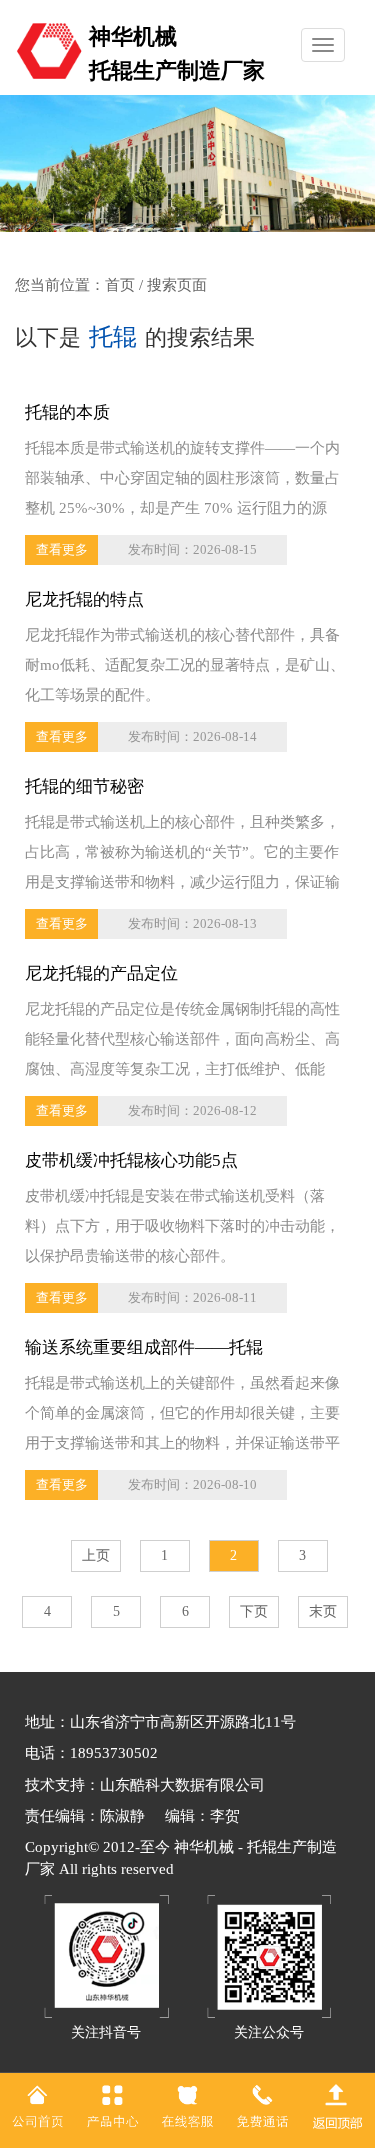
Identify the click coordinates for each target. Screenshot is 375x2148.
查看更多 (62, 549)
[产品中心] (112, 2105)
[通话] (262, 2105)
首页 (120, 285)
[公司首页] (37, 2105)
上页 (96, 1555)
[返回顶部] (337, 2105)
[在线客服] (187, 2105)
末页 (323, 1611)
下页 (254, 1611)
